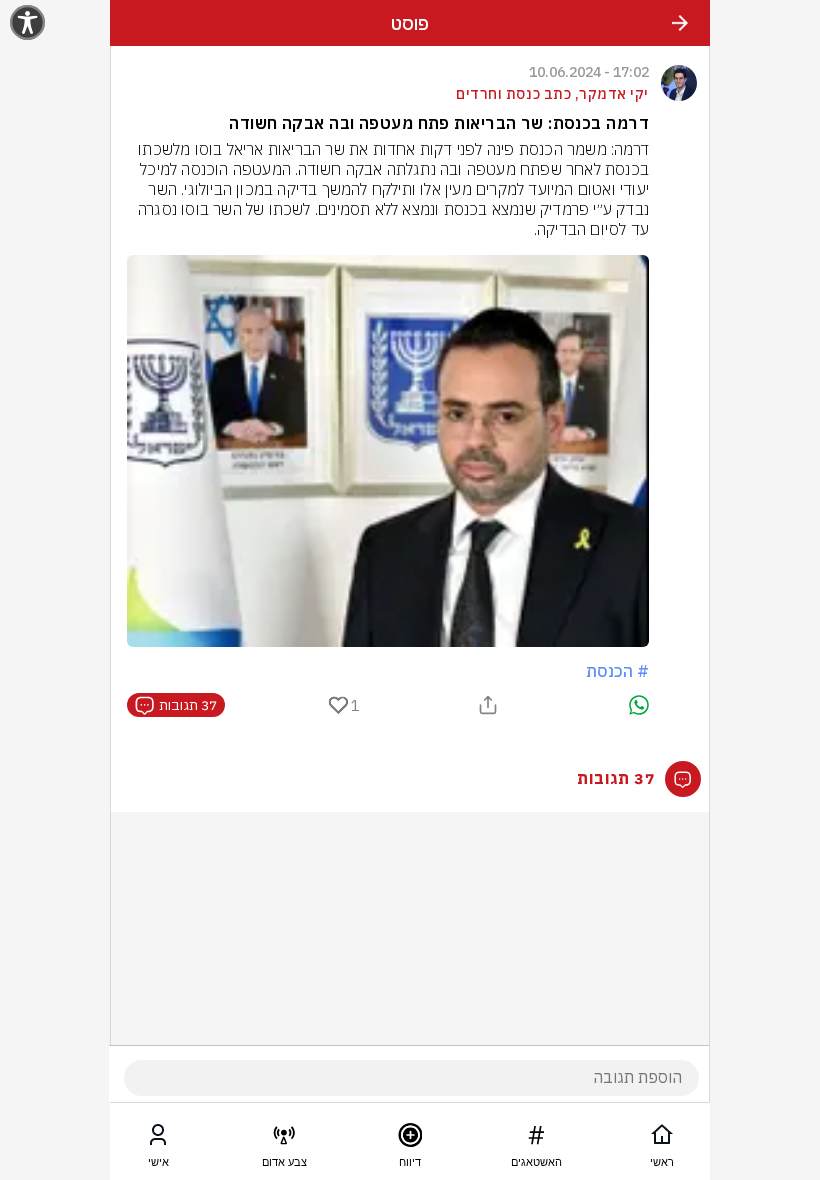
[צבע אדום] (284, 1139)
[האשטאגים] (536, 1139)
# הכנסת (617, 671)
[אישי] (158, 1139)
